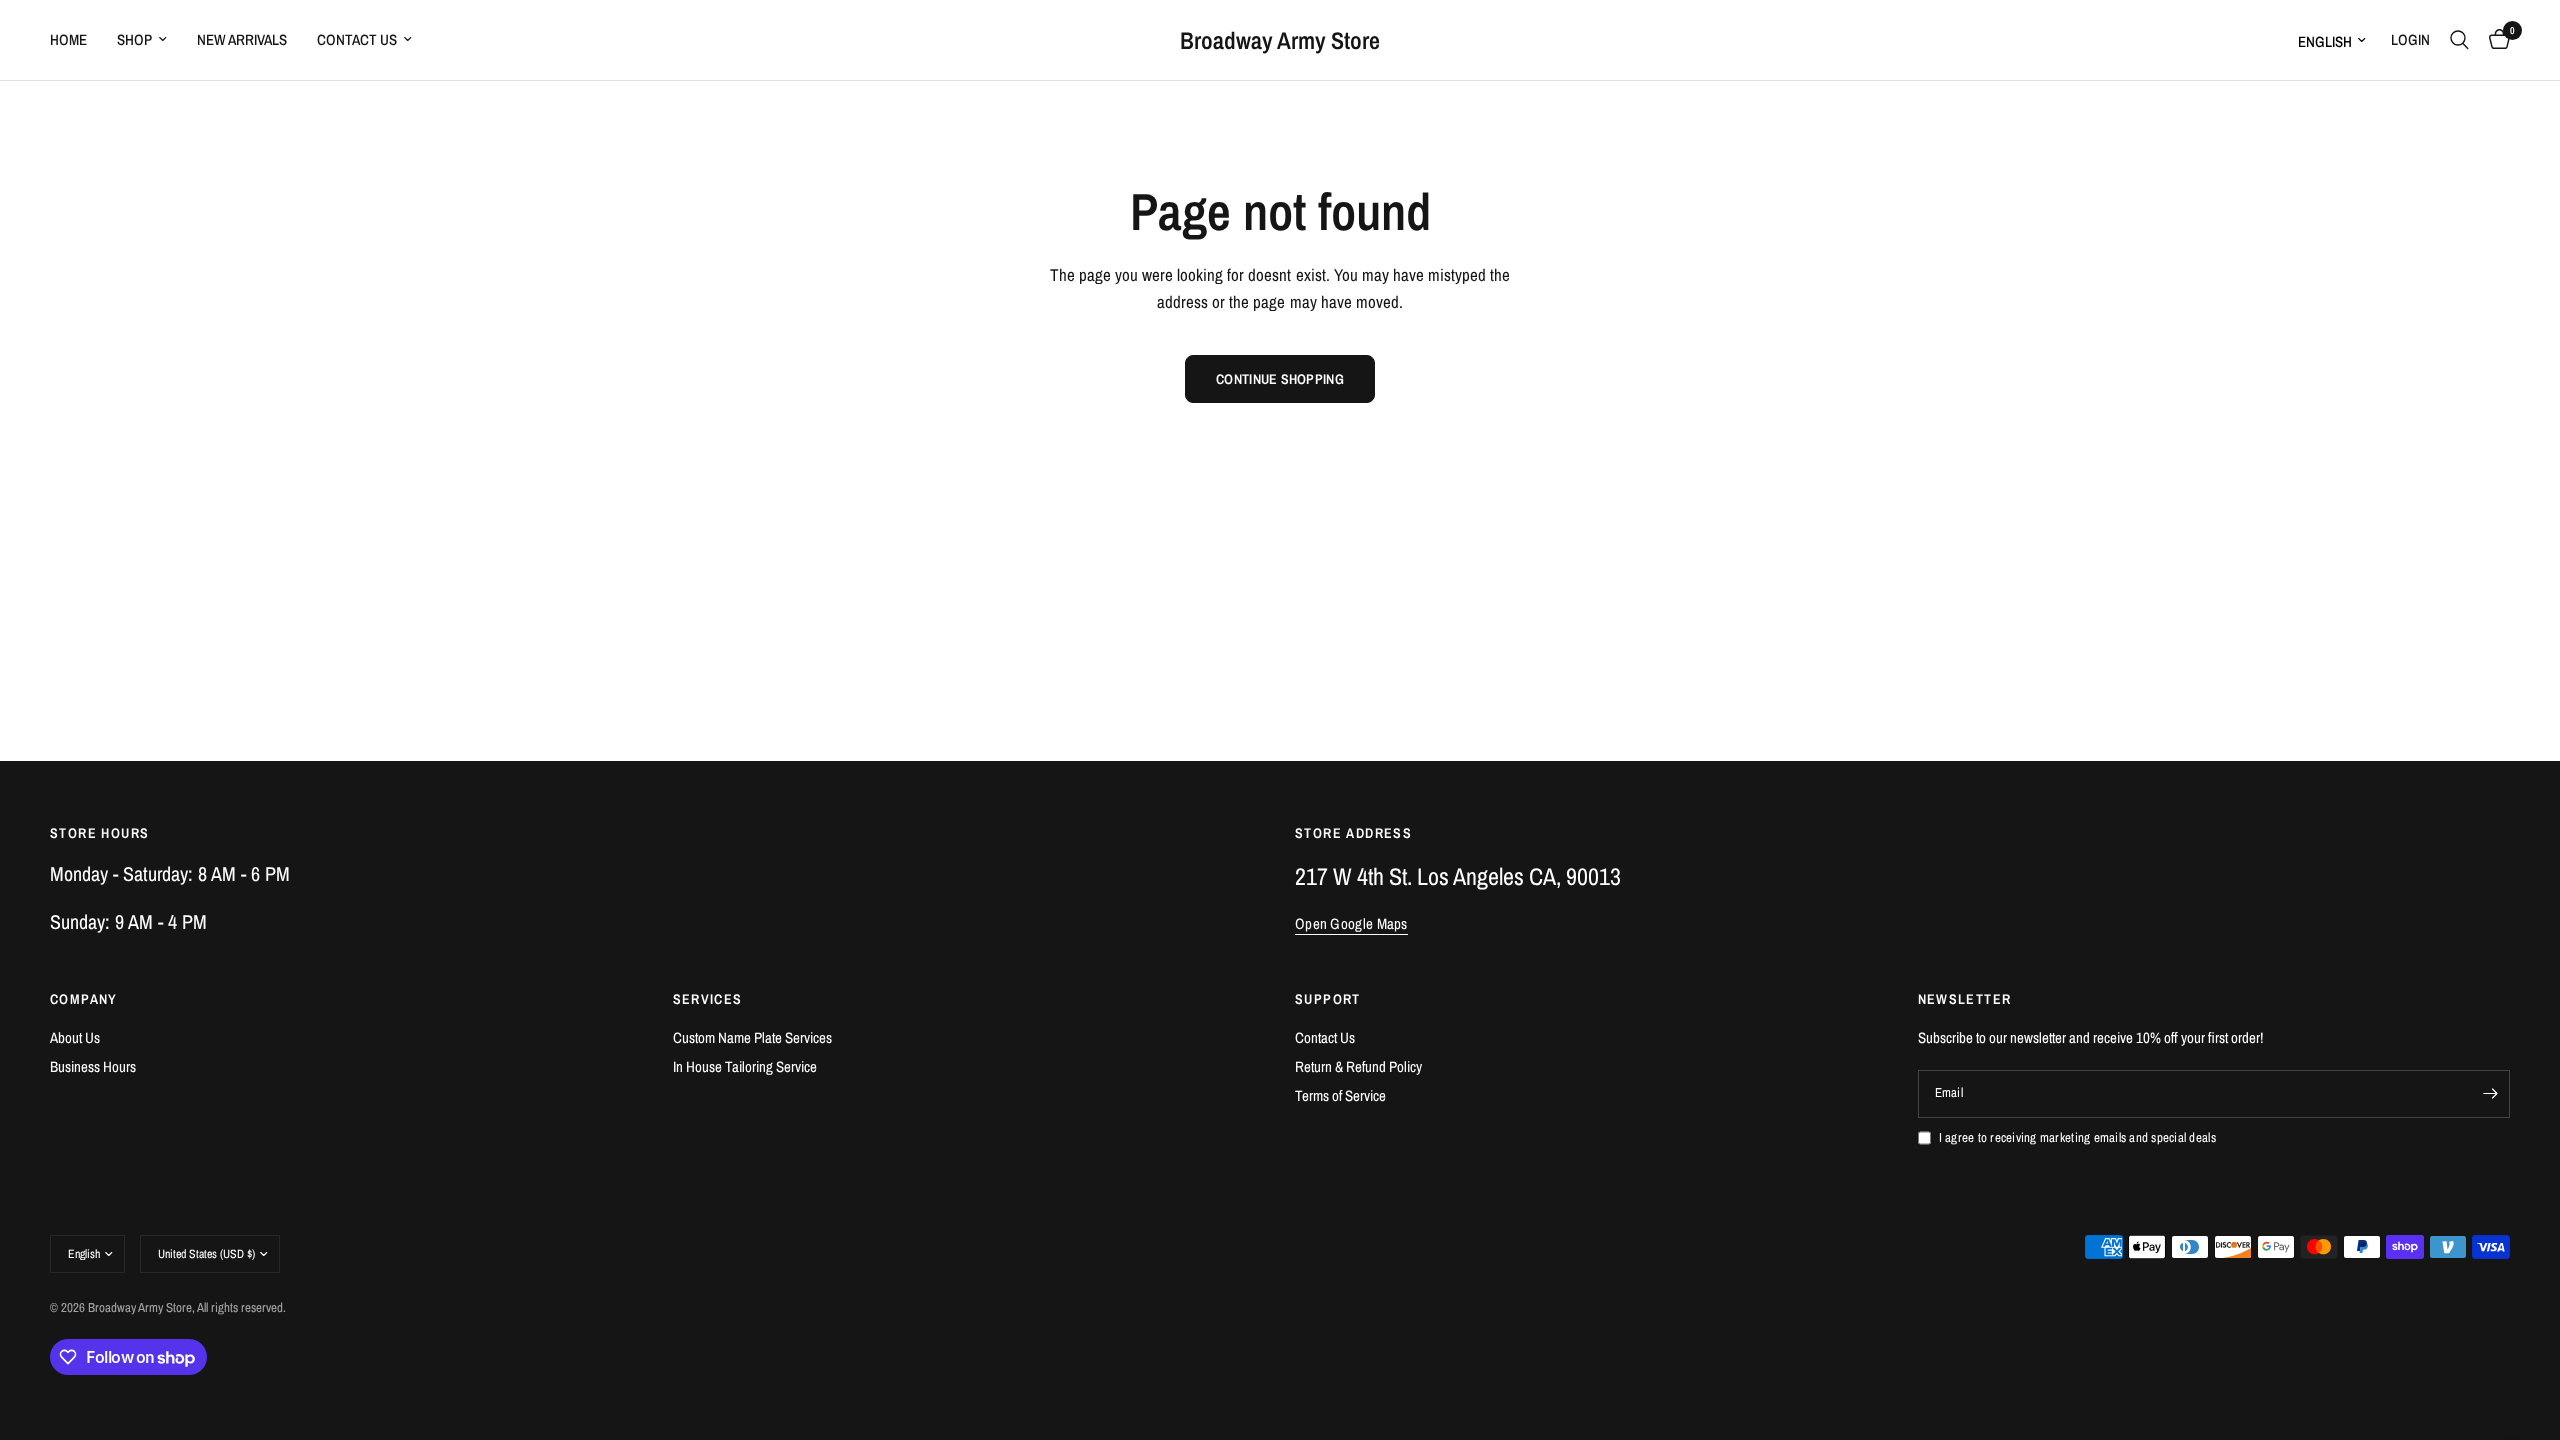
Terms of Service (1340, 1095)
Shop (134, 39)
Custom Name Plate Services (752, 1037)
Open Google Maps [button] (1351, 923)
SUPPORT (1328, 999)
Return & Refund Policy (1358, 1066)
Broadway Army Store (1280, 40)
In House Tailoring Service (745, 1066)
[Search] (2459, 40)
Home (68, 39)
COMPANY (84, 999)
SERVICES (708, 999)
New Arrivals (242, 39)
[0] (2494, 40)
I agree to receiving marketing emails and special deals (2077, 1137)
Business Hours (93, 1066)
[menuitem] (76, 40)
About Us (75, 1037)
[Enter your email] (2490, 1094)
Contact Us (357, 39)
